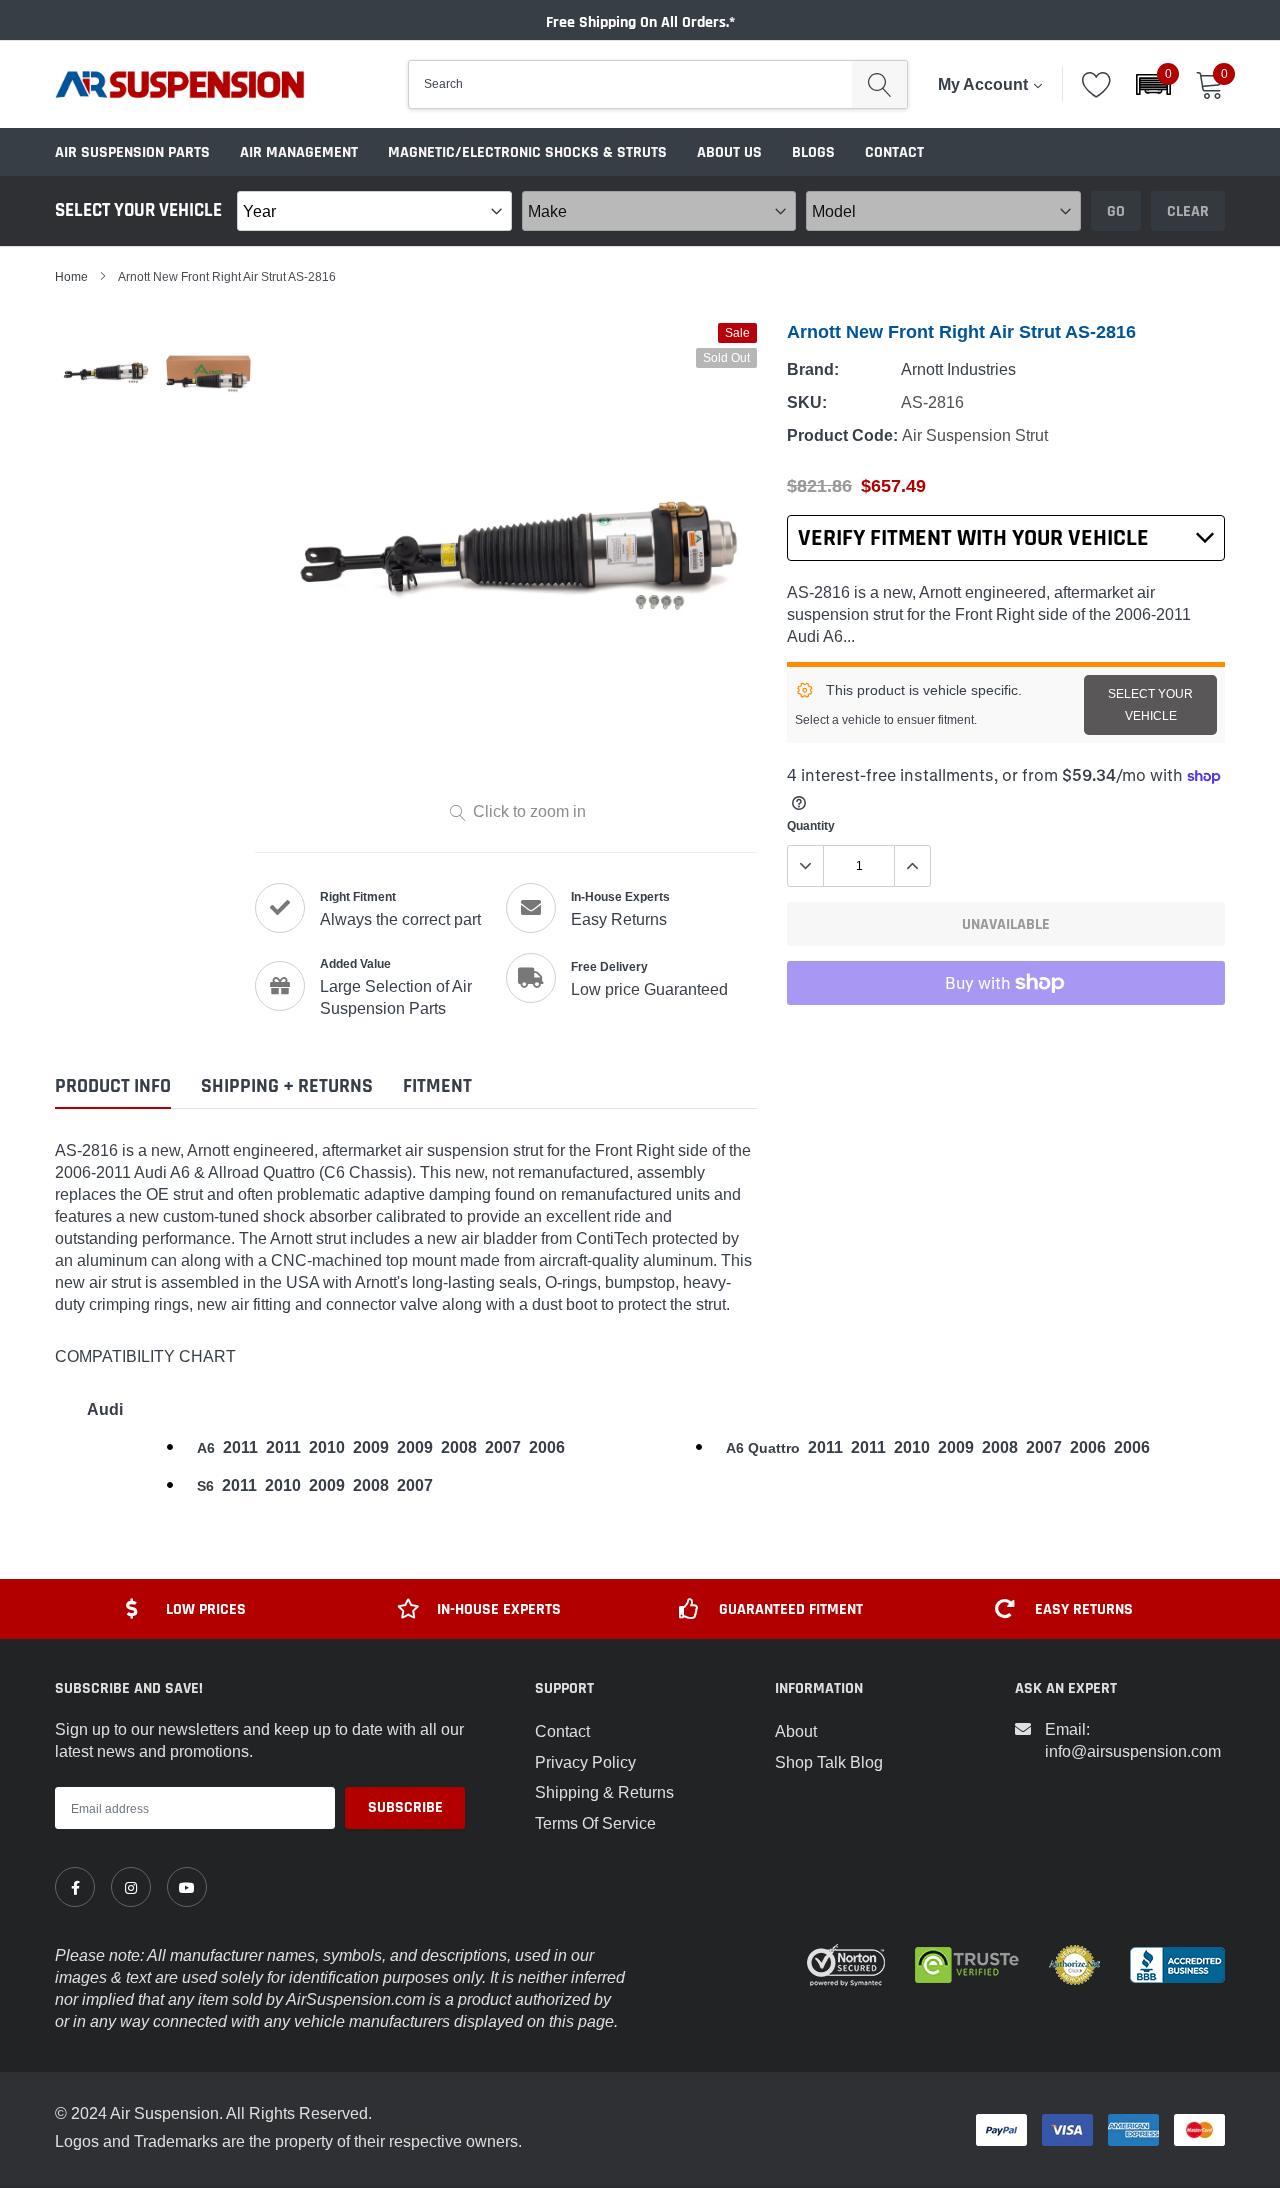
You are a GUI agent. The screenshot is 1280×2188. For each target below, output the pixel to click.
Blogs (813, 152)
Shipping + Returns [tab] (287, 1086)
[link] (75, 1887)
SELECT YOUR (1150, 704)
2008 (459, 1447)
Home (71, 276)
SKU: (807, 402)
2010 (327, 1447)
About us (729, 152)
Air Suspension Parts (132, 152)
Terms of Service (595, 1823)
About (796, 1731)
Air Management (299, 152)
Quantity (811, 825)
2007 (503, 1447)
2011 (240, 1447)
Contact (894, 152)
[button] (1153, 84)
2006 (547, 1447)
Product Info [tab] (113, 1086)
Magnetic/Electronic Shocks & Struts (527, 152)
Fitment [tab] (437, 1086)
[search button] (879, 84)
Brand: (813, 369)
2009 (371, 1447)
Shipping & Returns (604, 1792)
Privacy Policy (585, 1762)
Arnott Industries (958, 369)
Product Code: (842, 435)
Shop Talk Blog (829, 1762)
